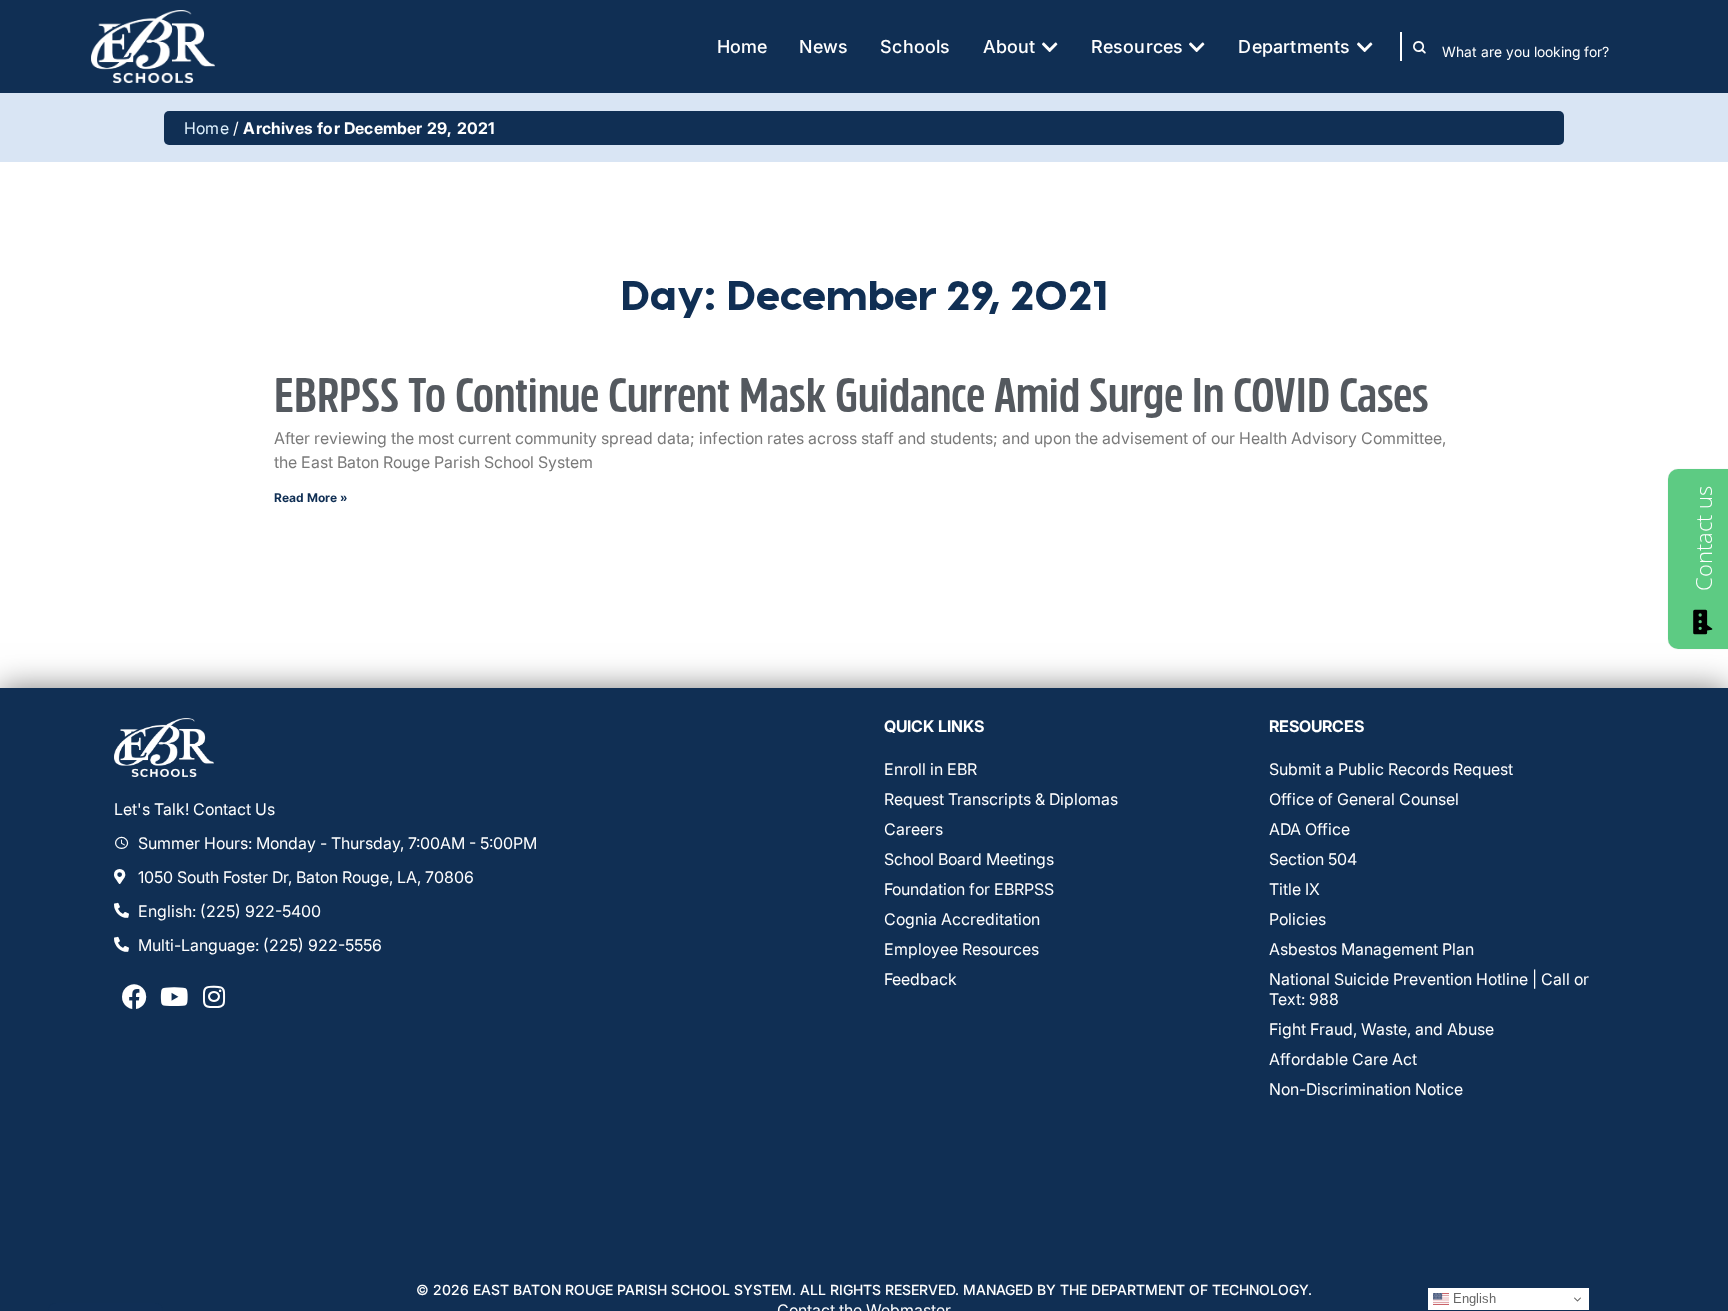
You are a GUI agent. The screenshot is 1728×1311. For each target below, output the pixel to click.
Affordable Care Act (1343, 1059)
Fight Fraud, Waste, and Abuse (1381, 1029)
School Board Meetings (969, 859)
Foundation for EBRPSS (969, 889)
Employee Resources (961, 949)
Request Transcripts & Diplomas (1001, 799)
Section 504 (1313, 859)
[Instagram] (214, 997)
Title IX (1294, 889)
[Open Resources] (1197, 46)
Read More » (311, 497)
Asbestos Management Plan (1371, 949)
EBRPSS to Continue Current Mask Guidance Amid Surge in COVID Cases (856, 397)
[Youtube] (174, 997)
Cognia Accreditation (962, 919)
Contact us (1703, 538)
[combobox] (1539, 51)
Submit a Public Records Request (1391, 769)
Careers (913, 829)
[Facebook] (134, 997)
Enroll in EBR (930, 769)
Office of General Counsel (1364, 799)
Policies (1297, 919)
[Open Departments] (1365, 46)
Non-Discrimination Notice (1366, 1089)
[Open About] (1050, 46)
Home (206, 128)
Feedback (920, 979)
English (1472, 1298)
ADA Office (1309, 829)
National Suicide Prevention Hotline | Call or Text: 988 (1429, 989)
